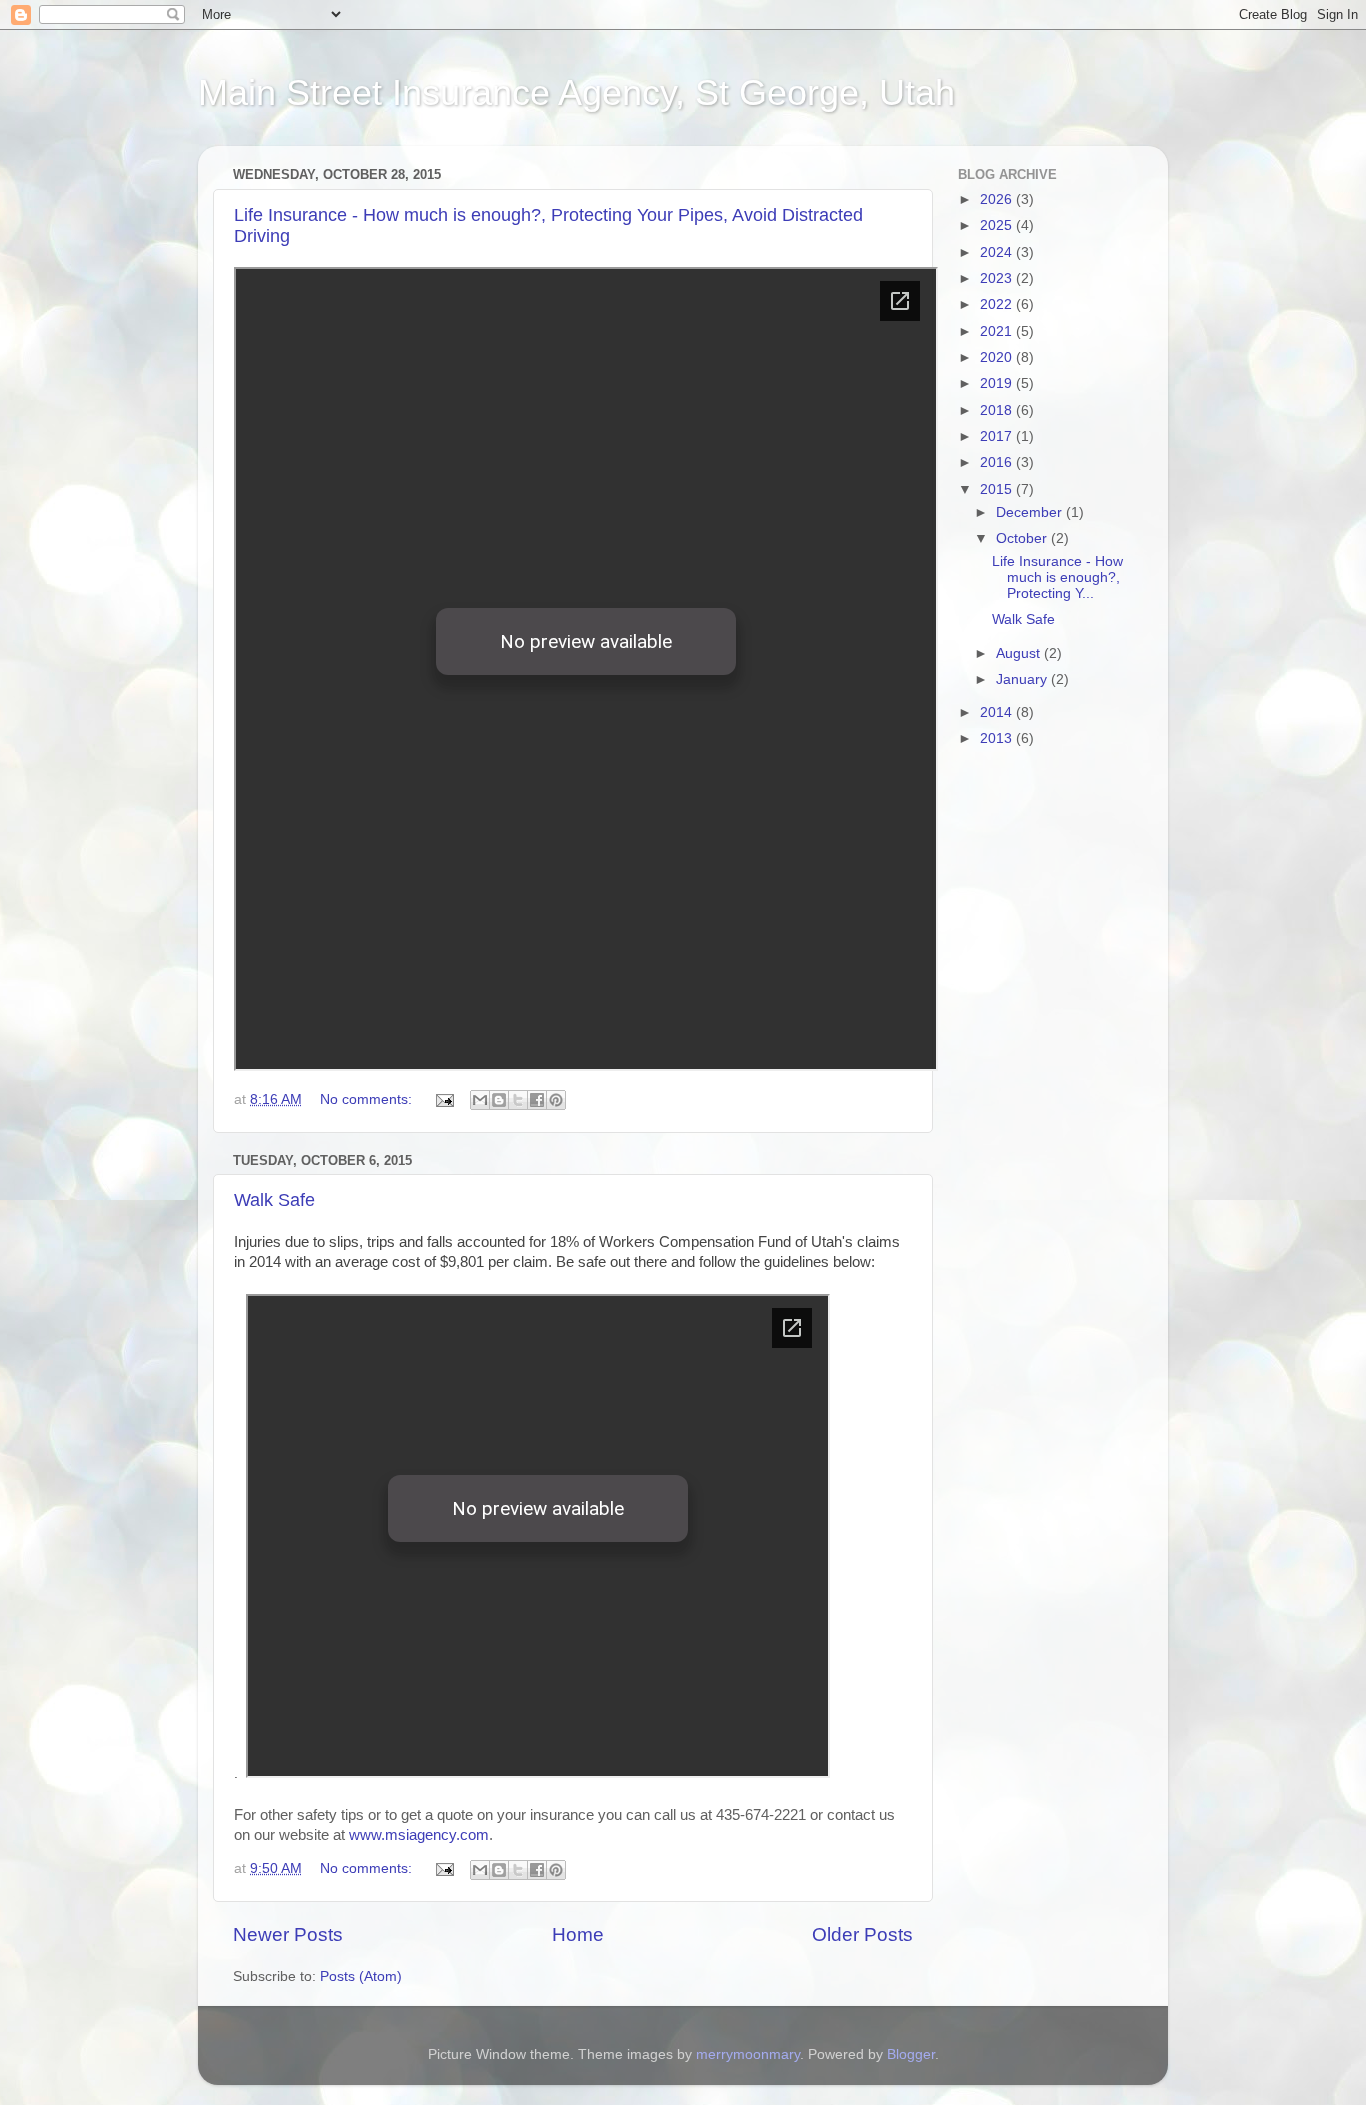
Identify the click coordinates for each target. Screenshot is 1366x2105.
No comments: (368, 1099)
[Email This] (480, 1100)
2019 (998, 383)
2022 (998, 304)
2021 (998, 331)
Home (578, 1934)
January (1023, 679)
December (1031, 512)
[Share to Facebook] (537, 1100)
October (1023, 538)
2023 (998, 278)
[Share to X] (518, 1100)
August (1020, 653)
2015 (998, 489)
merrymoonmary (748, 2054)
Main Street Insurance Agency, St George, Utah (576, 92)
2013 (998, 738)
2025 (998, 225)
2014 (998, 712)
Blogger (911, 2054)
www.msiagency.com (419, 1835)
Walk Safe (274, 1200)
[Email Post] (443, 1099)
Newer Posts (288, 1934)
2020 (998, 357)
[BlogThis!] (499, 1100)
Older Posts (862, 1934)
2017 (998, 436)
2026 (998, 199)
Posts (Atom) (361, 1976)
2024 (998, 252)
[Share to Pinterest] (556, 1100)
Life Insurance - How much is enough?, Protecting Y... (1057, 577)
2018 (998, 410)
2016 (998, 462)
